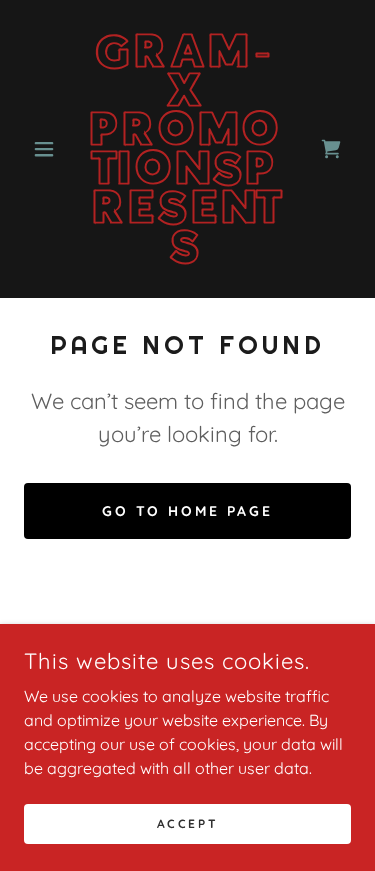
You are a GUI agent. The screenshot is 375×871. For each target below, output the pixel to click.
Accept (187, 823)
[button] (48, 149)
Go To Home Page (188, 511)
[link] (187, 149)
